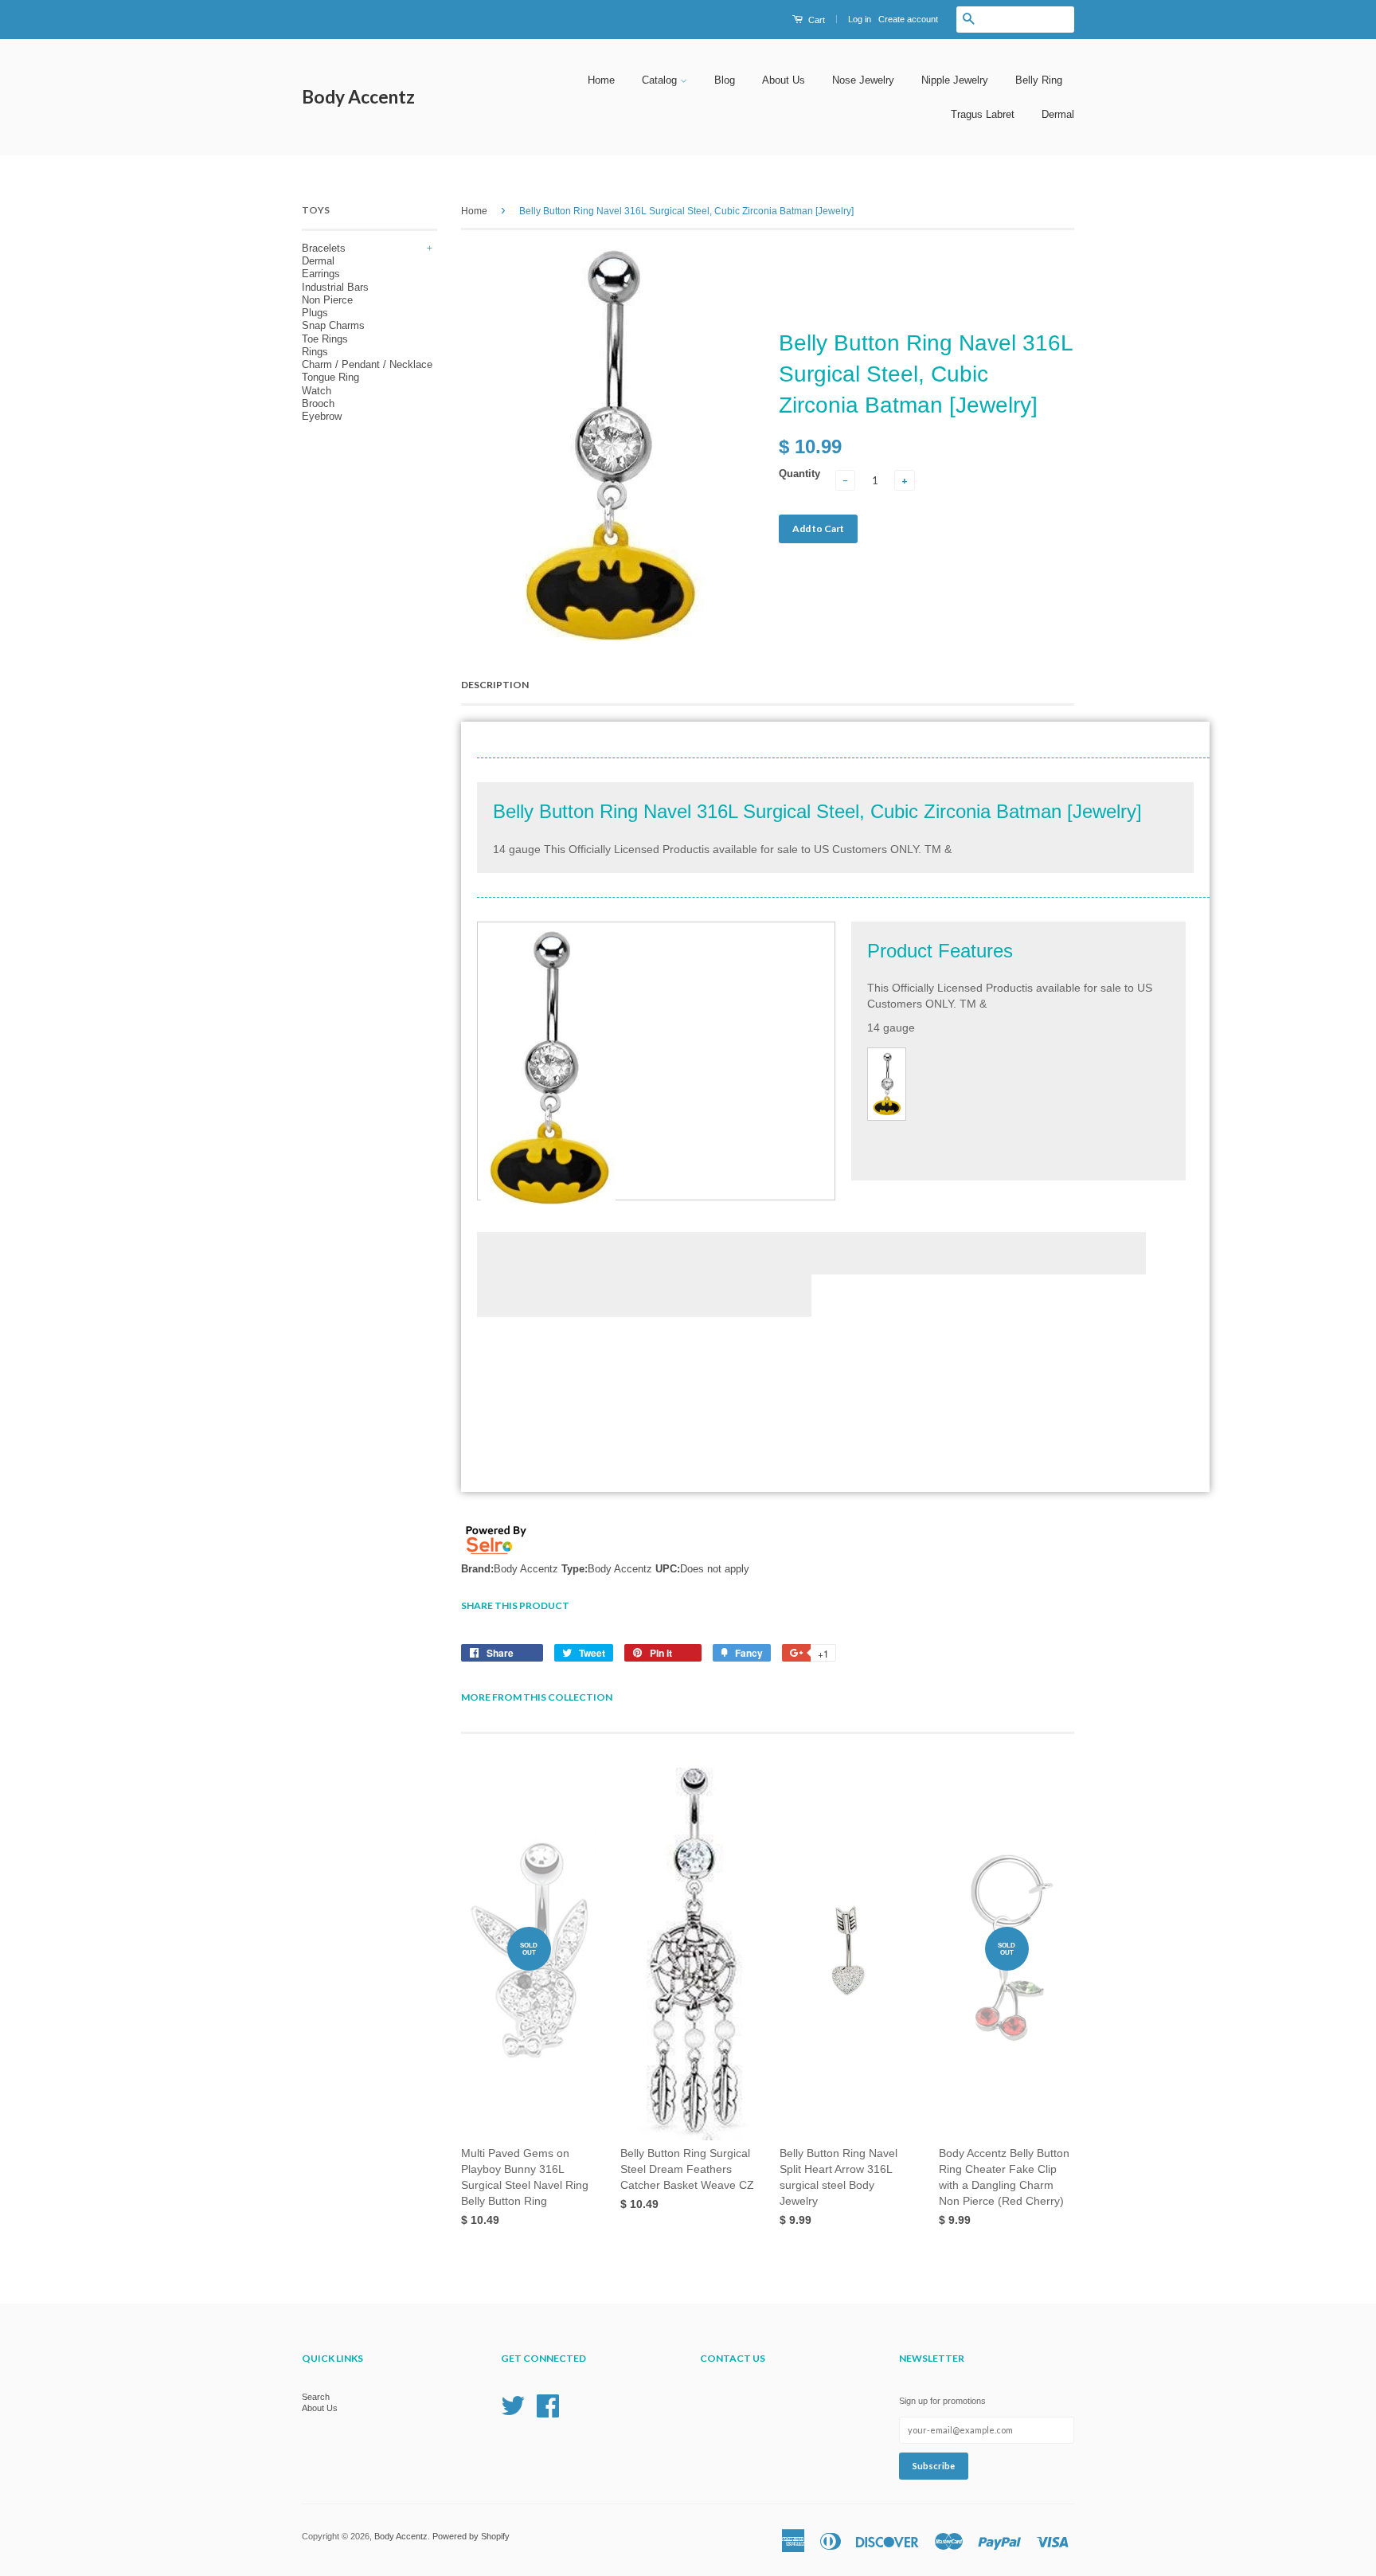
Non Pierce (327, 300)
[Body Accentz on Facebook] (548, 2405)
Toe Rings (325, 339)
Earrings (321, 274)
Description (495, 685)
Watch (317, 391)
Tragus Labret (983, 114)
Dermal (1058, 114)
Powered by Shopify (471, 2536)
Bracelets (324, 248)
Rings (315, 352)
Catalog (661, 80)
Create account (908, 19)
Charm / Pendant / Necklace (367, 364)
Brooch (318, 403)
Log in (860, 19)
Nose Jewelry (863, 80)
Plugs (315, 313)
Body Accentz (358, 97)
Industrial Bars (335, 287)
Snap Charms (333, 325)
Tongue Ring (330, 377)
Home (601, 80)
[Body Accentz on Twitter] (513, 2405)
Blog (725, 80)
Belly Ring (1039, 80)
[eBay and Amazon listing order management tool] (496, 1556)
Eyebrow (322, 416)
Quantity (799, 474)
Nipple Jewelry (955, 80)
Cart (815, 20)
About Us (784, 80)
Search (316, 2397)
